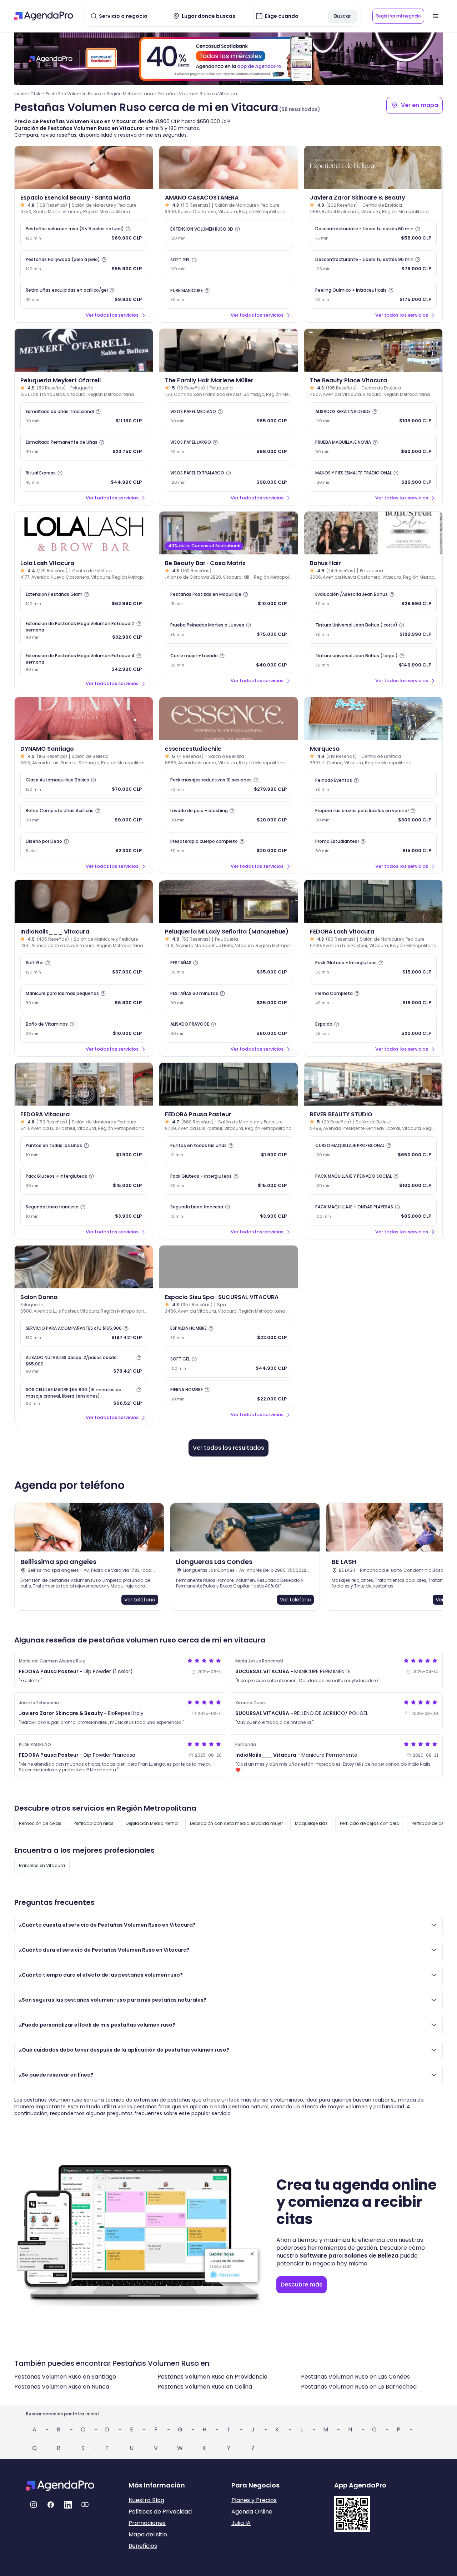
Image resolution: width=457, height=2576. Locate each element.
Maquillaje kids (311, 1823)
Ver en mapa (420, 105)
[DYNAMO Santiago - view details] (84, 719)
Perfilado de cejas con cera (370, 1823)
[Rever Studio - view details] (373, 1084)
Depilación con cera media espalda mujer (236, 1823)
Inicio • (22, 94)
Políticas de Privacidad (160, 2512)
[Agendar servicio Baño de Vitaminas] (84, 1029)
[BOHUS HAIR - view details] (373, 533)
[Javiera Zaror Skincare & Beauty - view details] (373, 167)
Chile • (37, 94)
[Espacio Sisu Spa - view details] (228, 1267)
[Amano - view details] (228, 167)
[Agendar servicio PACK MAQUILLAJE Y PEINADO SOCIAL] (373, 1181)
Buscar (343, 16)
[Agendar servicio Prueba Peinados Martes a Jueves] (228, 630)
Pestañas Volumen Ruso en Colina (205, 2387)
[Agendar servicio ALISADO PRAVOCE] (228, 1029)
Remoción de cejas (40, 1823)
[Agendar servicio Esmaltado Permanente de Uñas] (84, 447)
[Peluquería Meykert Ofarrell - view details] (84, 350)
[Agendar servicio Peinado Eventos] (373, 785)
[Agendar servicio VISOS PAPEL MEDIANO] (228, 416)
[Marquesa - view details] (373, 719)
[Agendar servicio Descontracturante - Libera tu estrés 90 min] (373, 264)
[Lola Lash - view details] (84, 533)
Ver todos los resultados (228, 1448)
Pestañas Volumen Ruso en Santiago (65, 2377)
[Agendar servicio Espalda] (373, 1029)
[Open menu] (436, 16)
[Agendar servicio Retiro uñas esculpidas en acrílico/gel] (84, 295)
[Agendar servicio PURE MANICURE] (228, 295)
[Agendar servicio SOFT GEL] (228, 264)
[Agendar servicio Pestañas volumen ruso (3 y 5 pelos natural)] (84, 233)
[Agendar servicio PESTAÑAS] (228, 967)
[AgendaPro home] (44, 16)
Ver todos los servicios (112, 315)
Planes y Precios (254, 2500)
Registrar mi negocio (398, 16)
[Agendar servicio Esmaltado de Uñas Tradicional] (84, 416)
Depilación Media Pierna (152, 1823)
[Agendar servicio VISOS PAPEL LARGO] (228, 447)
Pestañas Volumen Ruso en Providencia (212, 2377)
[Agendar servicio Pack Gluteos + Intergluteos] (373, 967)
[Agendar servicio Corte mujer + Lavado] (228, 660)
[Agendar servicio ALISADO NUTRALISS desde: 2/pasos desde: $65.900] (84, 1364)
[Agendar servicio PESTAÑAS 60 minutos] (228, 998)
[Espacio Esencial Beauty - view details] (84, 167)
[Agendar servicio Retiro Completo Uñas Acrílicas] (84, 815)
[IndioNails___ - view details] (84, 901)
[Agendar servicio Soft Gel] (84, 967)
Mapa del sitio (148, 2534)
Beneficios (143, 2546)
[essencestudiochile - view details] (228, 719)
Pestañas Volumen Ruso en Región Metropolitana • (101, 94)
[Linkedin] (68, 2505)
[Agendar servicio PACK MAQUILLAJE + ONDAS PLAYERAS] (373, 1212)
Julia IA (241, 2523)
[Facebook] (51, 2505)
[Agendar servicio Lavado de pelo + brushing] (228, 815)
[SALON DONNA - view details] (84, 1267)
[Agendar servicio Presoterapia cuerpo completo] (228, 846)
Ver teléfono (140, 1600)
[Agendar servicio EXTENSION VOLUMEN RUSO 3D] (228, 233)
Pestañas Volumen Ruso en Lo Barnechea (359, 2387)
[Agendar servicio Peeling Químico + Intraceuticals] (373, 295)
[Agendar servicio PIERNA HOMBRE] (228, 1394)
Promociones (147, 2523)
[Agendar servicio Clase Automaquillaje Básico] (84, 785)
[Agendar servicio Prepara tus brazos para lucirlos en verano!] (373, 815)
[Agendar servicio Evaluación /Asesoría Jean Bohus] (373, 599)
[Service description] (128, 229)
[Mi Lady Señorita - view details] (228, 901)
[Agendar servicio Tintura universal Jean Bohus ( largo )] (373, 660)
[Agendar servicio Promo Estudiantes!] (373, 846)
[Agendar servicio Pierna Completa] (373, 998)
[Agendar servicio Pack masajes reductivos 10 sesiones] (228, 785)
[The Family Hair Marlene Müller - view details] (228, 350)
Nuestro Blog (146, 2500)
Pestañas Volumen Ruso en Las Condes (355, 2377)
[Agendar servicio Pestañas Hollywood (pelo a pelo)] (84, 264)
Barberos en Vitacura (42, 1865)
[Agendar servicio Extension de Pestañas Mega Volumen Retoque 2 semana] (84, 630)
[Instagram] (34, 2505)
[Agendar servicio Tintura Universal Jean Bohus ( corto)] (373, 630)
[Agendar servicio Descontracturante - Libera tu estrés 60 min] (373, 233)
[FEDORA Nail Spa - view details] (373, 901)
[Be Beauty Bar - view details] (228, 533)
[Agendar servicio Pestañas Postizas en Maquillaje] (228, 599)
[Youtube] (85, 2505)
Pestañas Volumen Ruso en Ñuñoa (62, 2387)
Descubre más (302, 2285)
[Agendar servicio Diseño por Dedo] (84, 846)
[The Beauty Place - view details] (373, 350)
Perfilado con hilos (94, 1823)
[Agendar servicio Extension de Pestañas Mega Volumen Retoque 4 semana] (84, 663)
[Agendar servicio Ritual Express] (84, 478)
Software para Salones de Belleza (349, 2256)
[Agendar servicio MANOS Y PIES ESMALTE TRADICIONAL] (373, 478)
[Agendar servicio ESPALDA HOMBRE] (228, 1333)
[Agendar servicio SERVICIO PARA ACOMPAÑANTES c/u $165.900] (84, 1333)
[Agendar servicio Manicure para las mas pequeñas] (84, 998)
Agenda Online (252, 2512)
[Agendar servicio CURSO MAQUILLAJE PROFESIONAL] (373, 1150)
